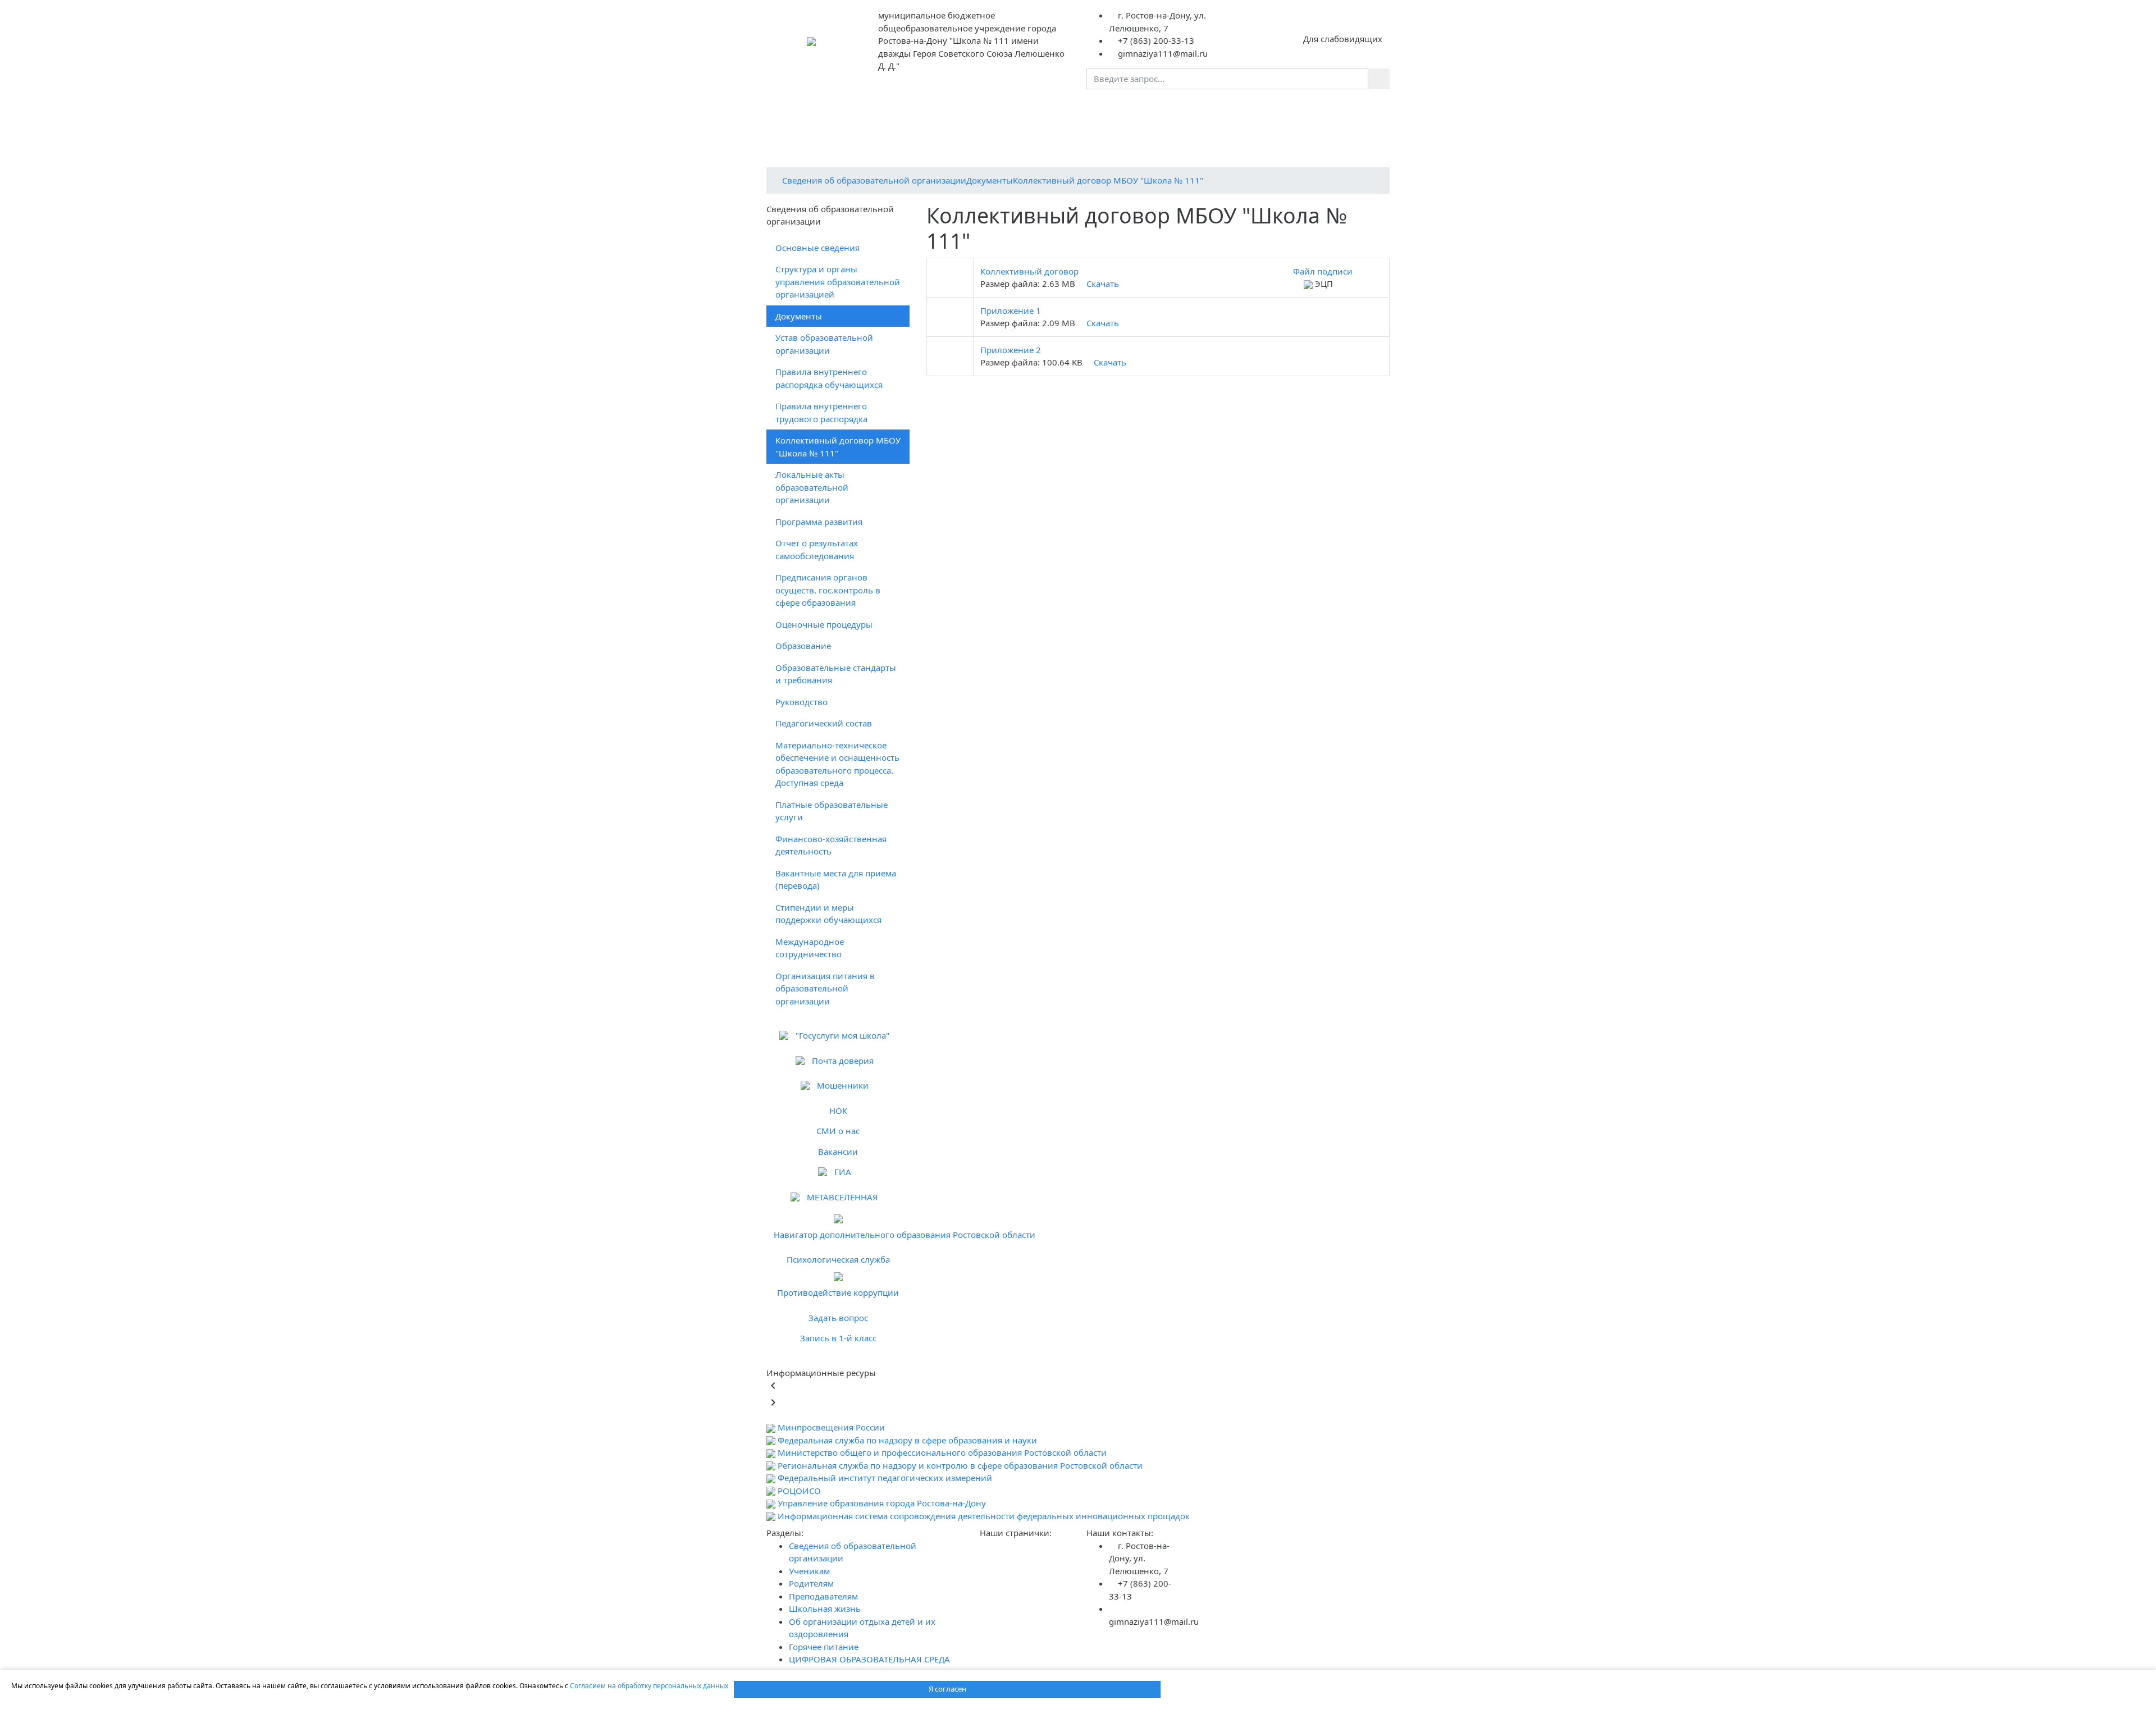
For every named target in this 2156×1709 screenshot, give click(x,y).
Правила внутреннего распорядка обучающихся (829, 378)
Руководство (801, 702)
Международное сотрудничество (810, 948)
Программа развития (819, 522)
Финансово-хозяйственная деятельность (831, 845)
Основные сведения (817, 248)
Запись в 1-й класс (838, 1338)
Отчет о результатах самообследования (817, 549)
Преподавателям (1146, 109)
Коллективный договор (1029, 271)
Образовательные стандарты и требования (836, 674)
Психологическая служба (838, 1259)
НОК (838, 1111)
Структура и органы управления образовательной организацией (838, 282)
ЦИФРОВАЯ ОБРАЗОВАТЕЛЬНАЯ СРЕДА (853, 152)
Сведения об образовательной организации (880, 109)
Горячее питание (1284, 130)
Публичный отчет (1034, 130)
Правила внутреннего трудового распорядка (821, 412)
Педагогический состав (824, 723)
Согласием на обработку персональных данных (649, 1686)
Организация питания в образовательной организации (825, 988)
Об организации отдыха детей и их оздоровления (876, 130)
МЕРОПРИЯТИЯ (1319, 109)
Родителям (1071, 109)
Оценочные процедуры (824, 624)
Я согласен (947, 1689)
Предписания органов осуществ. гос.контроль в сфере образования (828, 590)
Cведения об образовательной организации (874, 180)
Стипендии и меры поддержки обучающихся (828, 914)
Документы (990, 180)
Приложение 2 (1011, 350)
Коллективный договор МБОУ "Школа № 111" (1108, 180)
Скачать (1102, 284)
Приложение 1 (1011, 310)
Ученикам (1010, 109)
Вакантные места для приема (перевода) (836, 879)
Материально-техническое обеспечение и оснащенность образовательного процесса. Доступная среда (837, 764)
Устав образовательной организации (824, 344)
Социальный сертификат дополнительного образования (1068, 152)
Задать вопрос (838, 1318)
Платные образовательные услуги (832, 811)
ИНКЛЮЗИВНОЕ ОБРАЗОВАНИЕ (1263, 152)
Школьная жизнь (1234, 109)
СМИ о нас (838, 1131)
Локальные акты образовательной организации (812, 487)
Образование (803, 646)
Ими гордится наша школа (1184, 130)
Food (1346, 130)
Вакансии (838, 1151)
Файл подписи (1322, 271)
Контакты (1100, 130)
